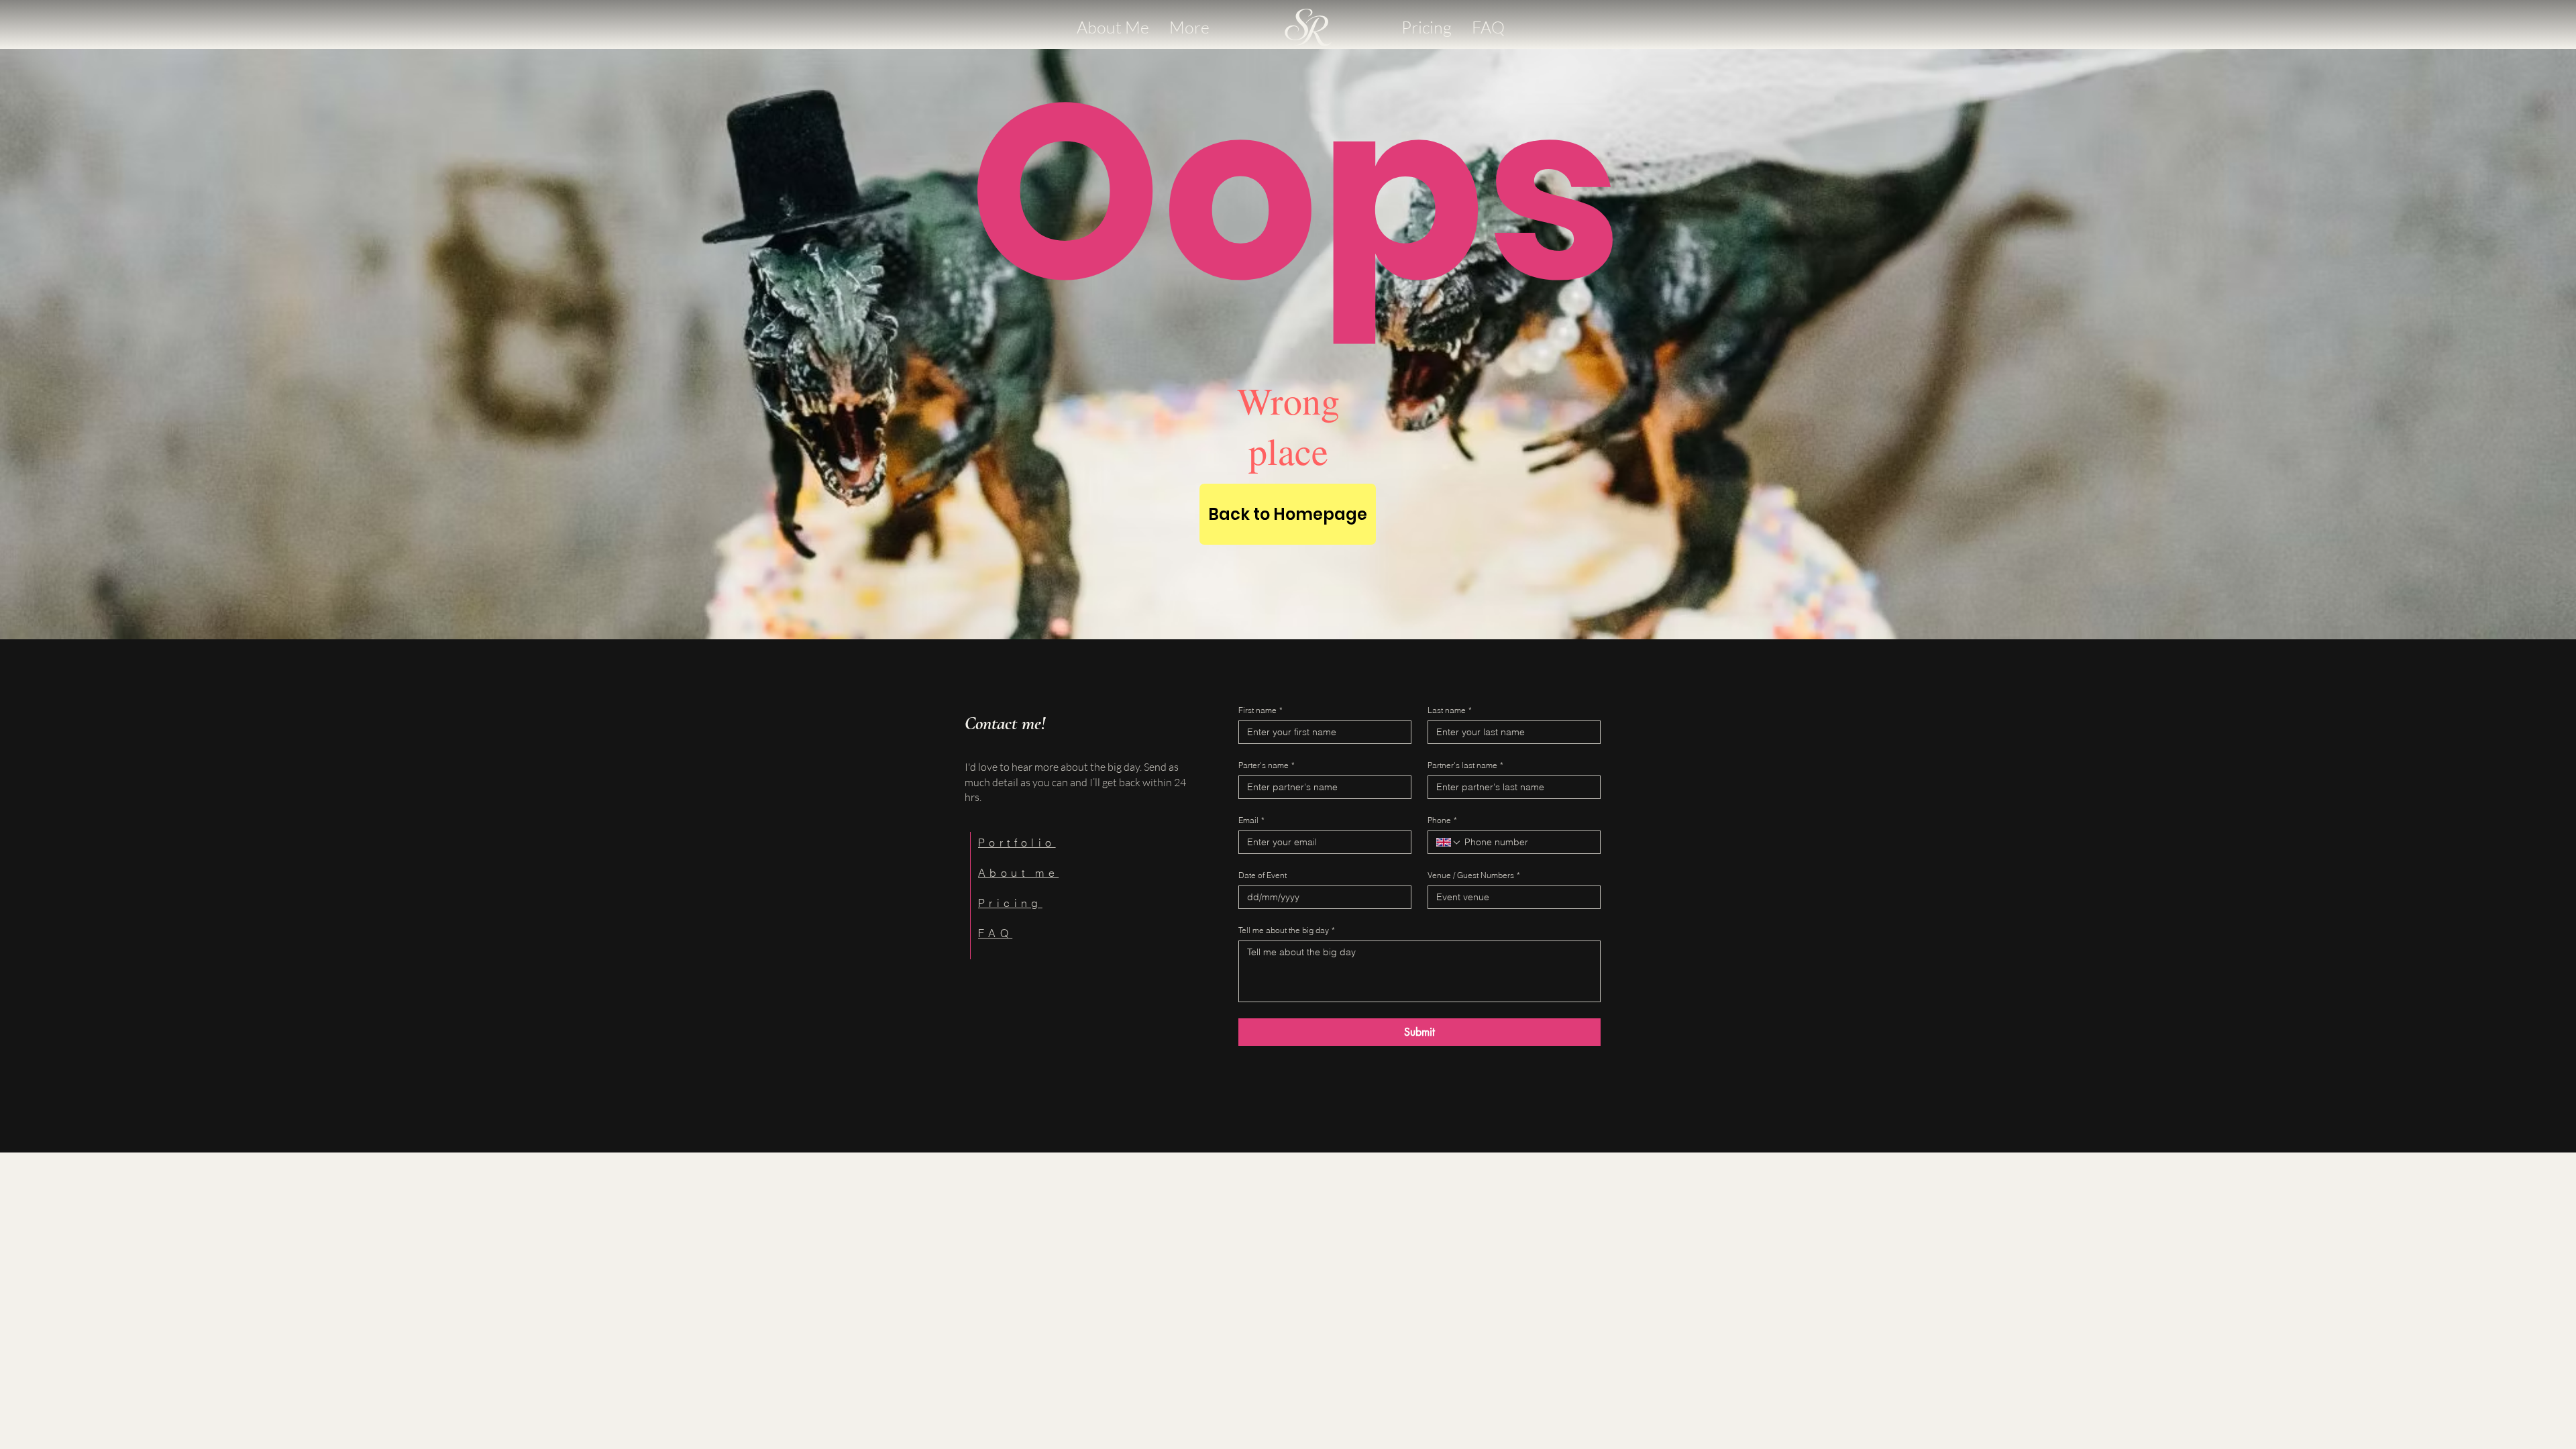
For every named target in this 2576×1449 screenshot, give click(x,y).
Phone (1442, 820)
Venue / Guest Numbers (1474, 875)
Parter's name (1267, 765)
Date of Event (1263, 875)
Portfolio (1017, 843)
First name (1260, 710)
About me (1018, 873)
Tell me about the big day (1287, 930)
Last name (1450, 710)
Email (1251, 820)
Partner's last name (1465, 765)
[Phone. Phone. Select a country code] (1449, 843)
